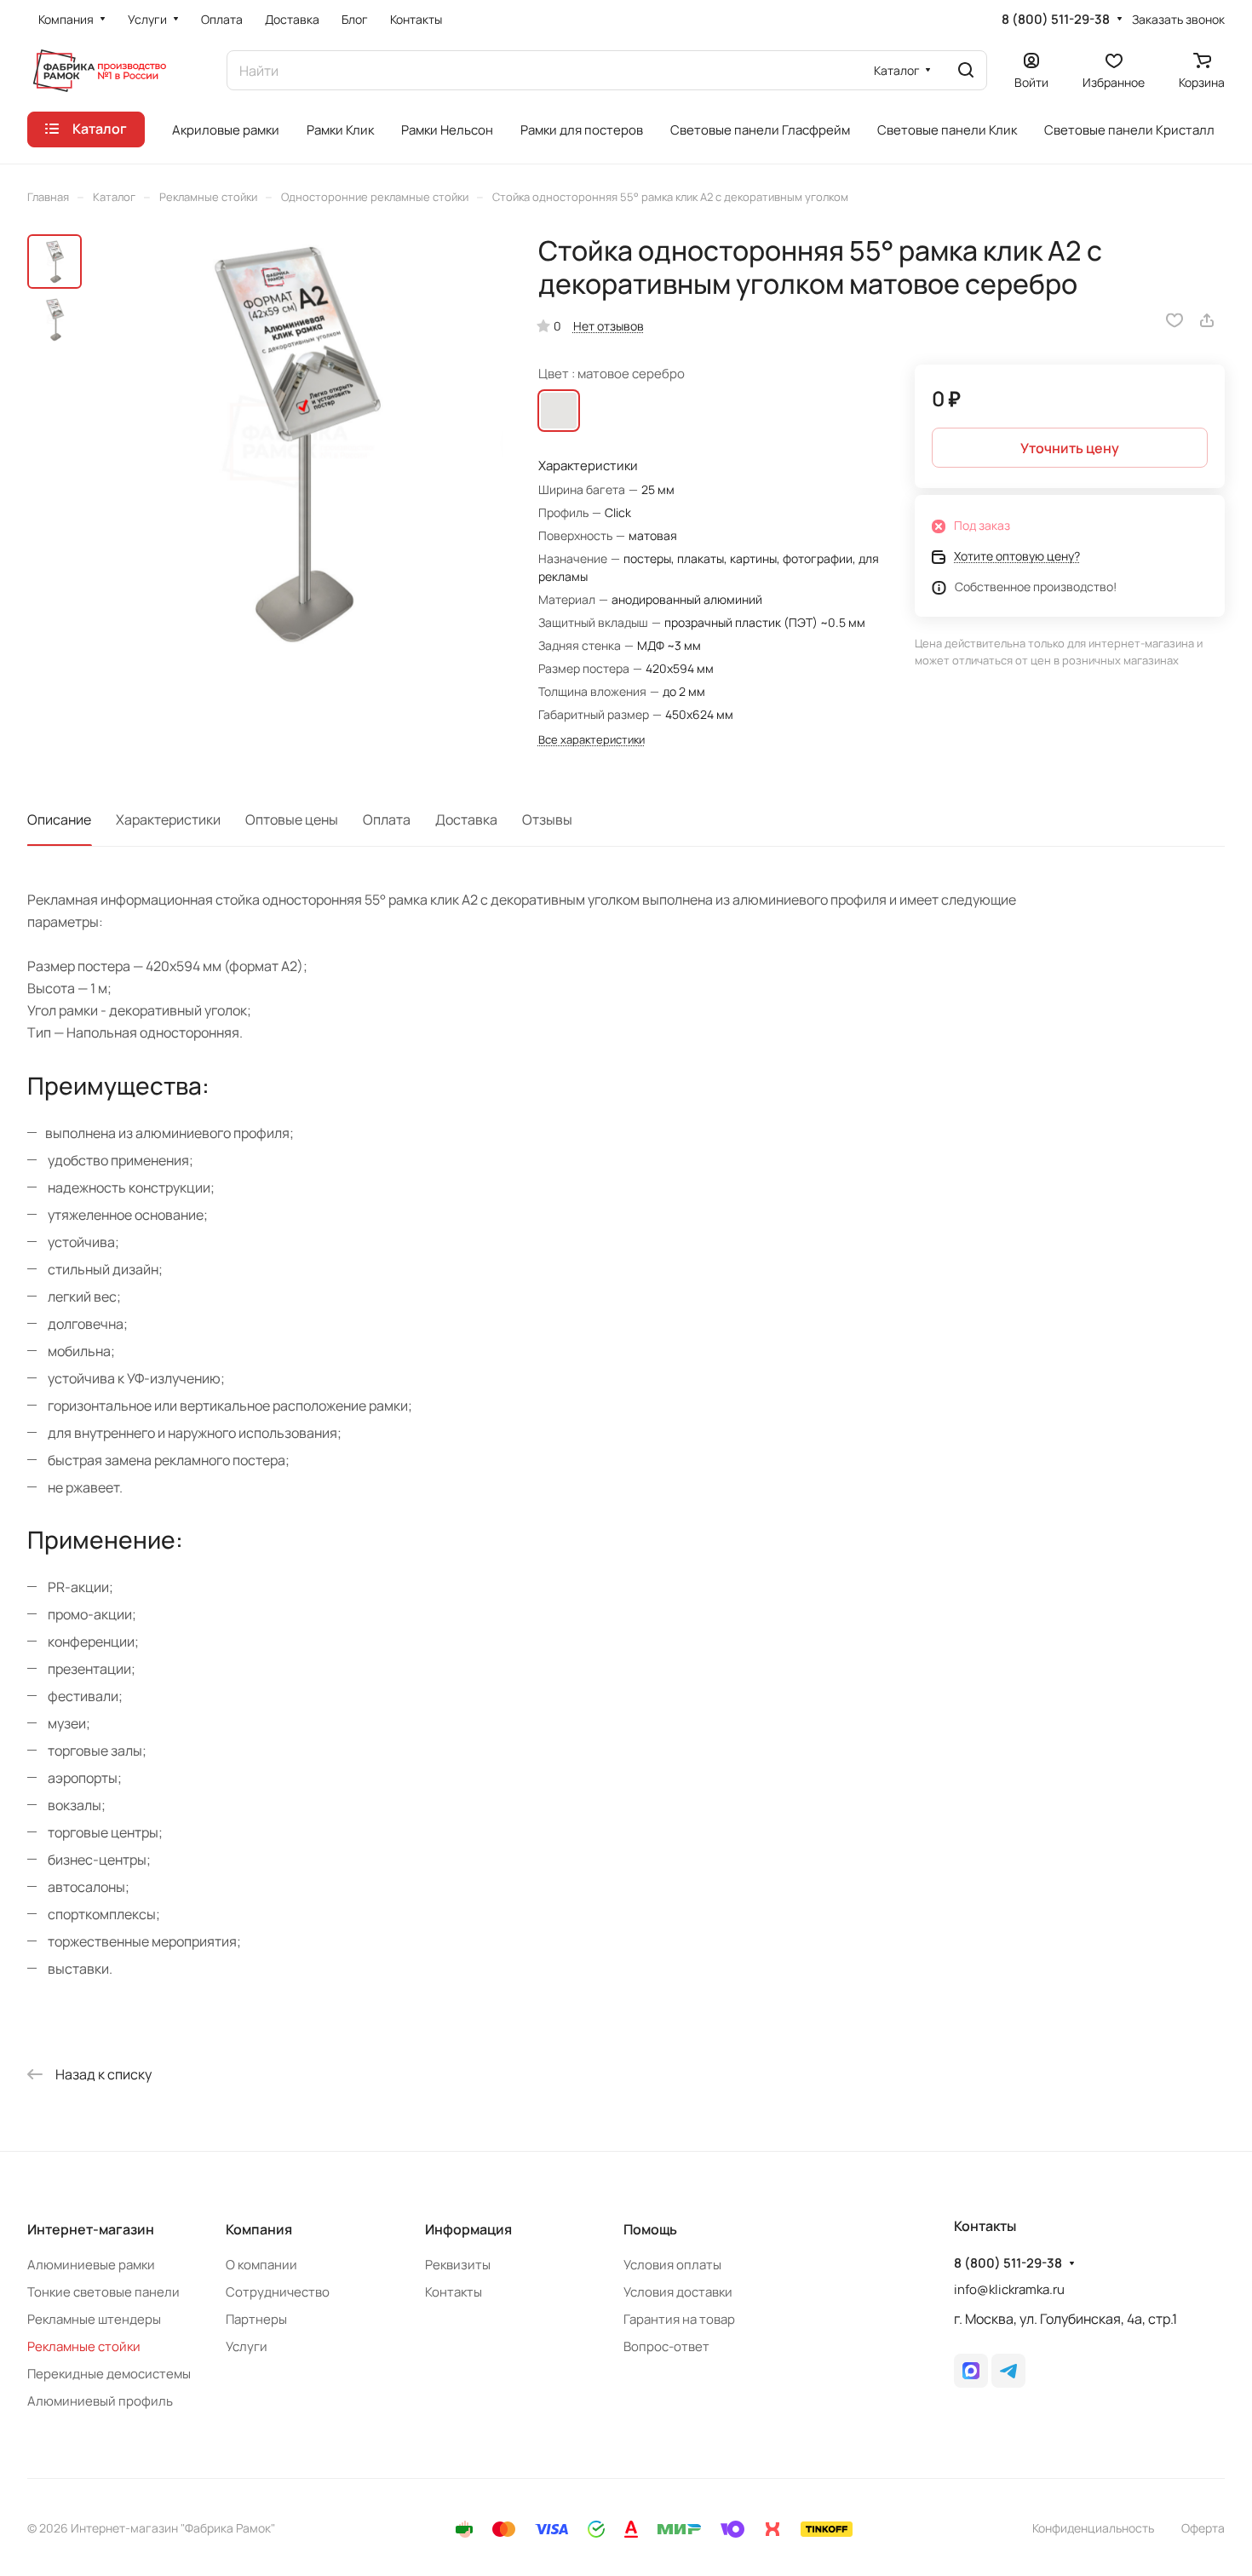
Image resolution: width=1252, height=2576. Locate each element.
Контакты (454, 2292)
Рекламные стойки (84, 2346)
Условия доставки (678, 2292)
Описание (59, 819)
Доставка (466, 819)
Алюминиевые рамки (91, 2265)
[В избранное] (1174, 320)
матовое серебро (559, 411)
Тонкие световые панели (103, 2292)
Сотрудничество (278, 2292)
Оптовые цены (292, 819)
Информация (468, 2229)
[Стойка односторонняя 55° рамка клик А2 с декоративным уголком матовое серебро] (298, 442)
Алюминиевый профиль (100, 2401)
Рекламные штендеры (94, 2319)
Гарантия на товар (679, 2319)
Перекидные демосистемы (109, 2374)
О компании (261, 2265)
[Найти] (966, 70)
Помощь (650, 2229)
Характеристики (168, 819)
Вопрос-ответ (666, 2346)
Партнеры (256, 2319)
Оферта (1203, 2528)
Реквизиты (458, 2265)
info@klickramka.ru (1009, 2289)
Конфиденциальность (1093, 2528)
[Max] (971, 2371)
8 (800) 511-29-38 (1056, 20)
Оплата (387, 819)
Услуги (247, 2346)
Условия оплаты (672, 2265)
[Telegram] (1008, 2371)
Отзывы (547, 819)
